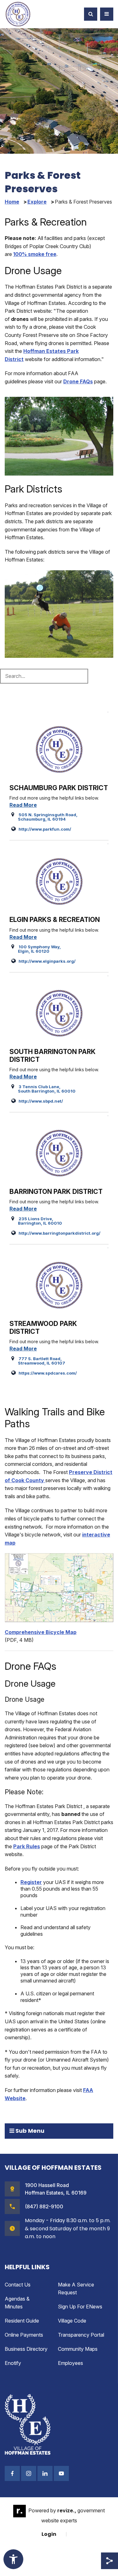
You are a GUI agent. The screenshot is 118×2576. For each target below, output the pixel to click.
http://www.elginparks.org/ (43, 961)
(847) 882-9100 (44, 2206)
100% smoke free (35, 254)
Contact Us (18, 2285)
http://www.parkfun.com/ (41, 829)
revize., (67, 2511)
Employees (70, 2363)
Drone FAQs (78, 381)
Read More (23, 805)
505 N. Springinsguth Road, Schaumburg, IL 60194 (44, 817)
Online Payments (24, 2335)
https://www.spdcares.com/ (44, 1373)
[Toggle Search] (91, 14)
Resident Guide (22, 2321)
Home (12, 202)
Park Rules (27, 1846)
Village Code (72, 2321)
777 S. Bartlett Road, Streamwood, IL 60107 (38, 1361)
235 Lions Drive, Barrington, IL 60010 (37, 1221)
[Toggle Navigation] (107, 14)
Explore (37, 202)
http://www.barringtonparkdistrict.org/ (56, 1233)
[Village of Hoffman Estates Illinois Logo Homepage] (18, 14)
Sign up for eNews (80, 2307)
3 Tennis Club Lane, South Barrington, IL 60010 (43, 1089)
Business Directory (26, 2349)
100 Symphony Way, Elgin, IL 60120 (36, 949)
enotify (13, 2363)
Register (31, 1882)
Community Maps (78, 2349)
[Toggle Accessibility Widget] (13, 2559)
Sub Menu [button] (29, 2131)
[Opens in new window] (59, 1587)
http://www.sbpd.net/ (37, 1101)
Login (49, 2534)
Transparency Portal (81, 2335)
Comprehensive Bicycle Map (41, 1632)
